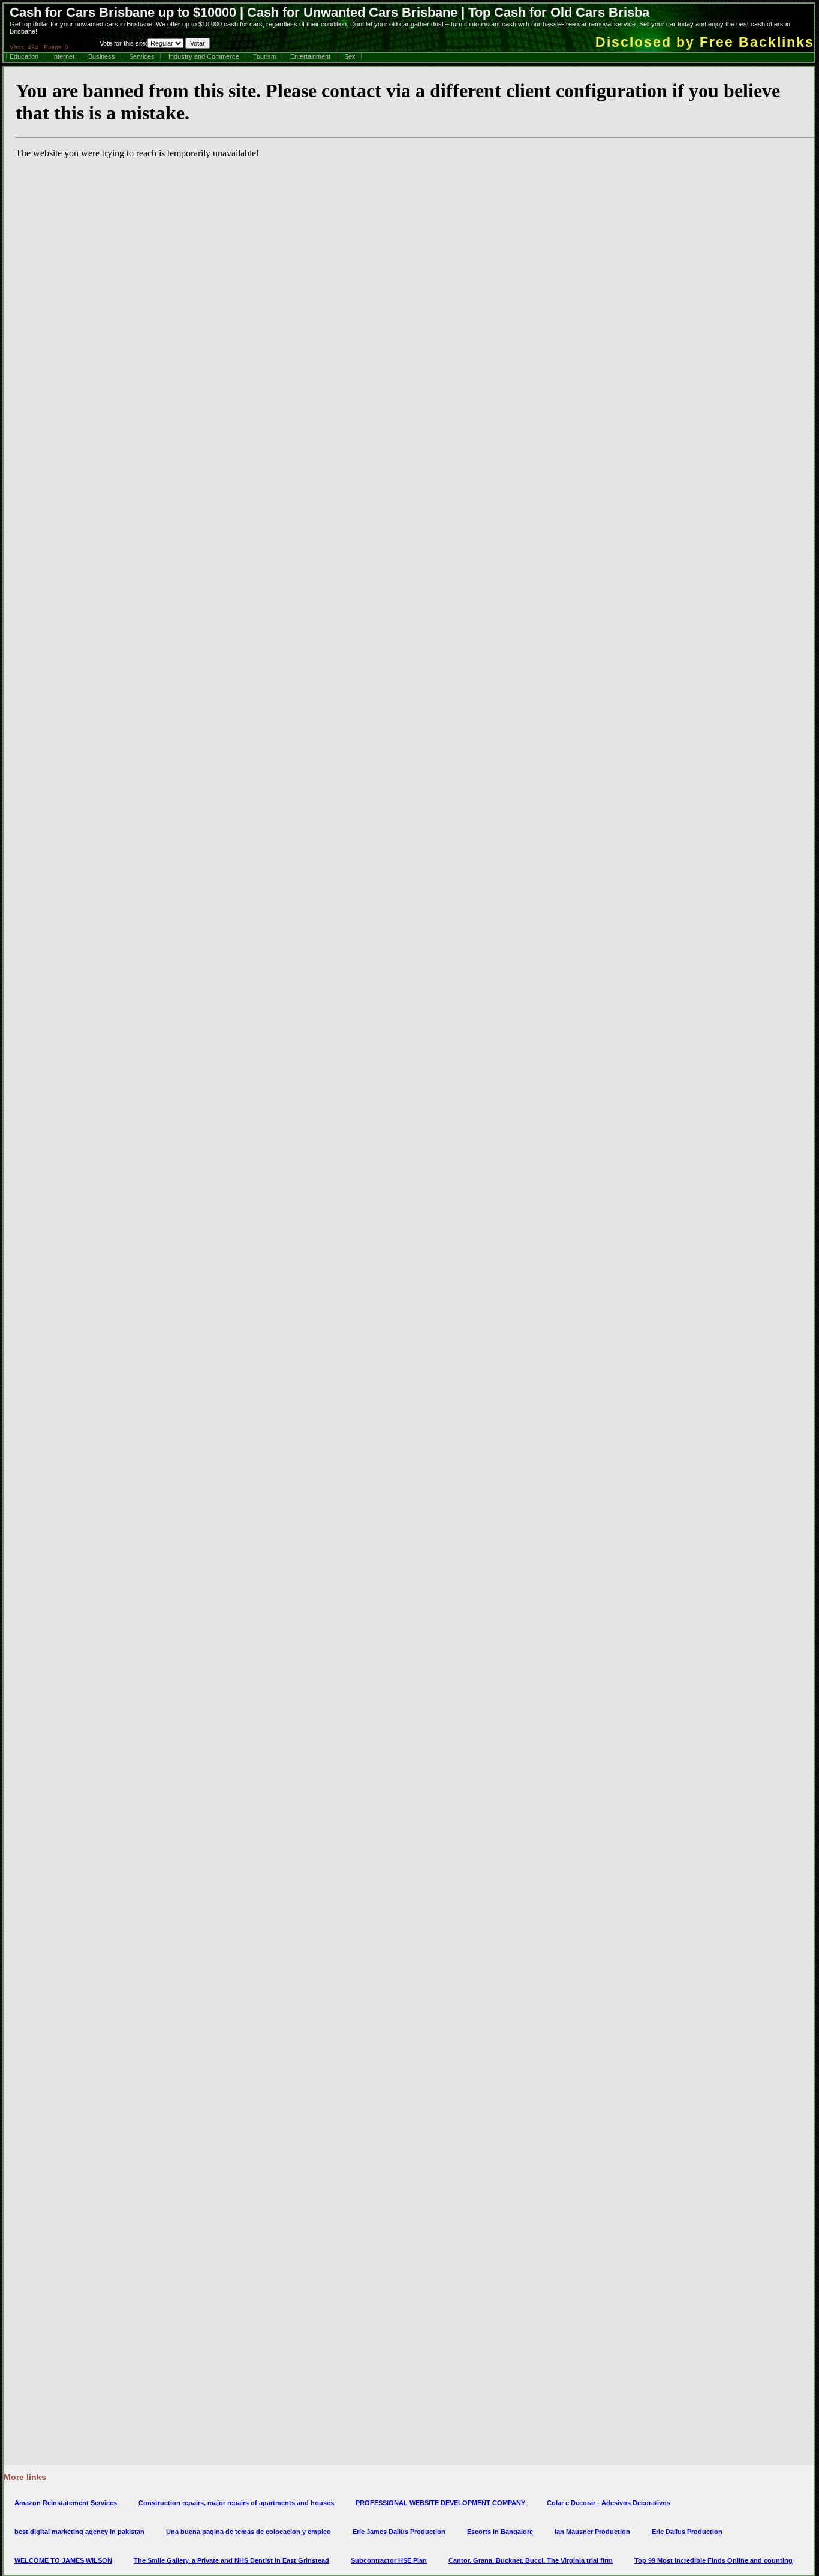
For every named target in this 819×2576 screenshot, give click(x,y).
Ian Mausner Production (592, 2532)
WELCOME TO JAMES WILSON (63, 2560)
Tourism (265, 56)
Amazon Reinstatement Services (66, 2503)
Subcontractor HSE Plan (389, 2560)
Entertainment (310, 56)
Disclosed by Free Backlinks (705, 42)
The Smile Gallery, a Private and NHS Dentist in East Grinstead (231, 2560)
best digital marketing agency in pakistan (79, 2532)
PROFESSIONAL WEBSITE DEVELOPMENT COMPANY (440, 2503)
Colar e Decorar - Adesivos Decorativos (609, 2503)
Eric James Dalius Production (399, 2532)
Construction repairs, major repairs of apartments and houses (236, 2503)
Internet (63, 56)
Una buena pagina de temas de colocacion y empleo (249, 2532)
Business (102, 56)
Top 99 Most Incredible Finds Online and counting (713, 2560)
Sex (350, 56)
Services (142, 56)
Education (24, 56)
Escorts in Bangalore (500, 2532)
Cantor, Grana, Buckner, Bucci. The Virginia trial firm (531, 2560)
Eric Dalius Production (687, 2532)
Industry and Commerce (204, 56)
